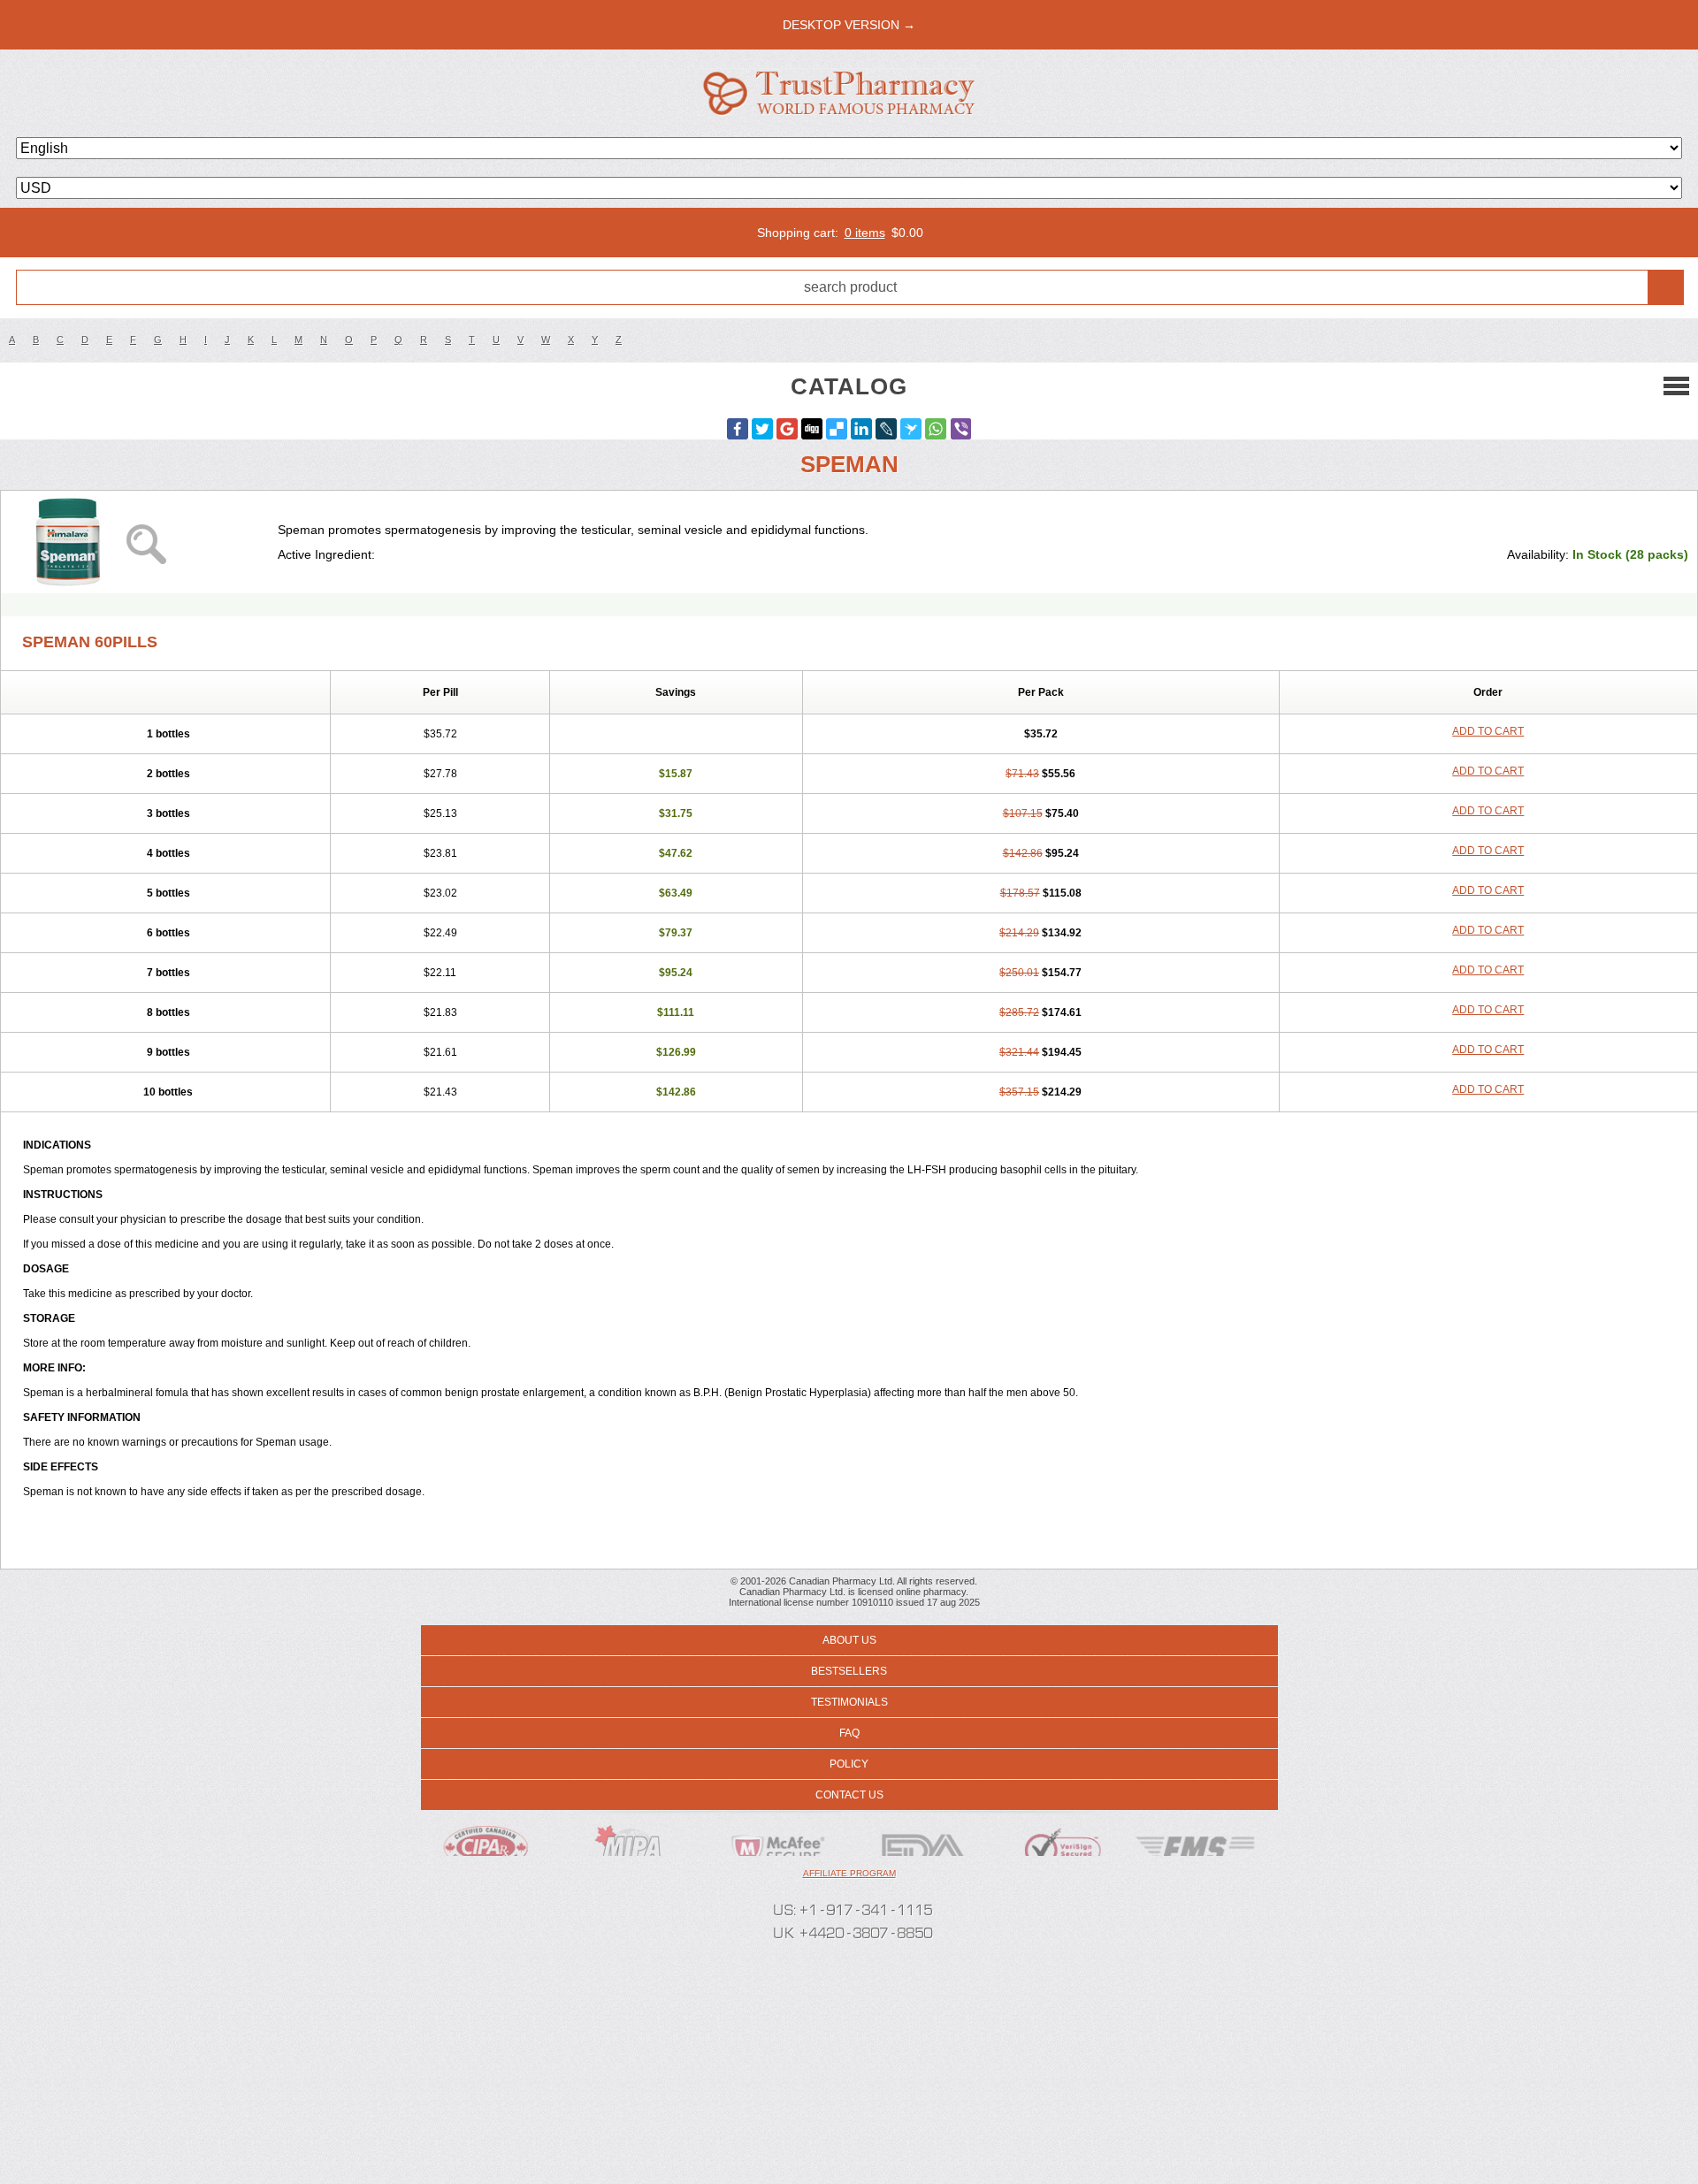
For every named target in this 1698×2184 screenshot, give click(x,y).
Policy (849, 1764)
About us (849, 1640)
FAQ (849, 1733)
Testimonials (849, 1702)
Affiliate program (849, 1873)
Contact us (849, 1795)
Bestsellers (849, 1671)
